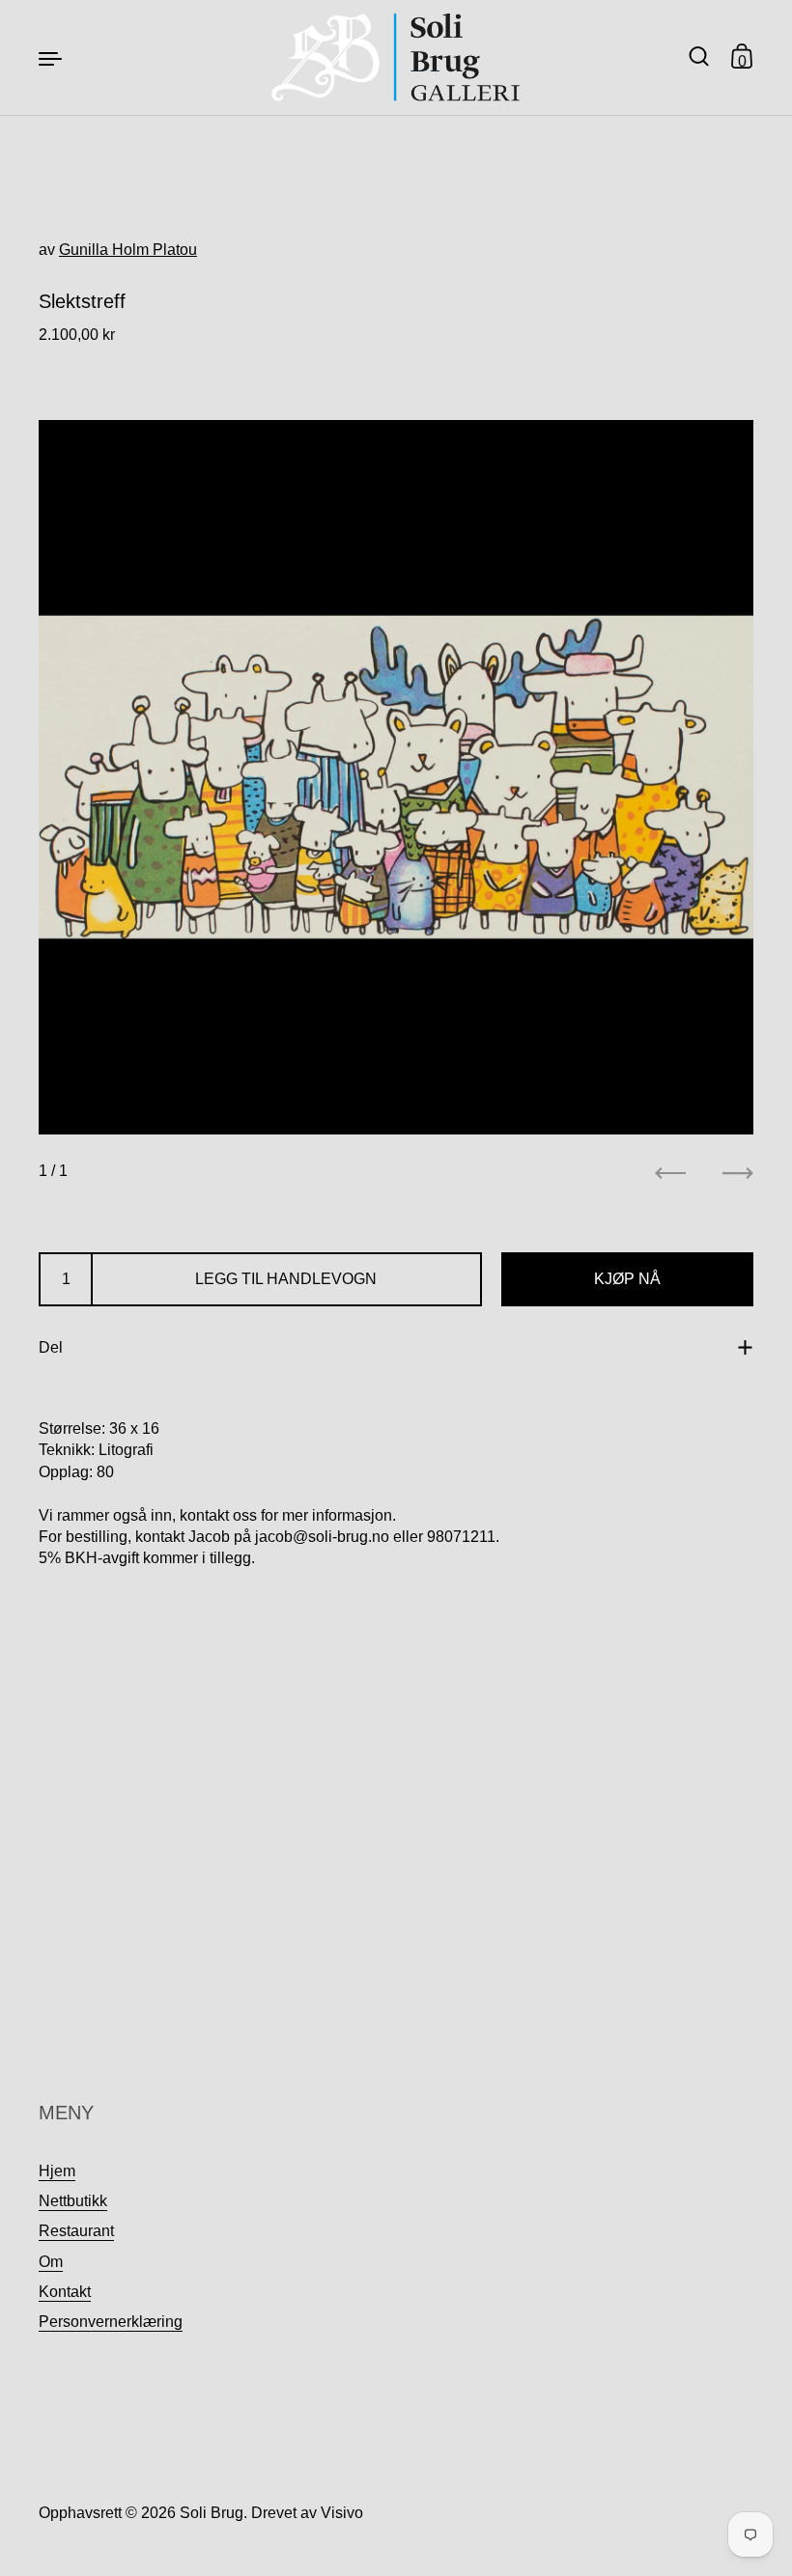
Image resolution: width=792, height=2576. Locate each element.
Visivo (342, 2513)
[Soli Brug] (396, 57)
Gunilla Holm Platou (128, 250)
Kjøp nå (627, 1279)
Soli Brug (212, 2513)
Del (51, 1347)
